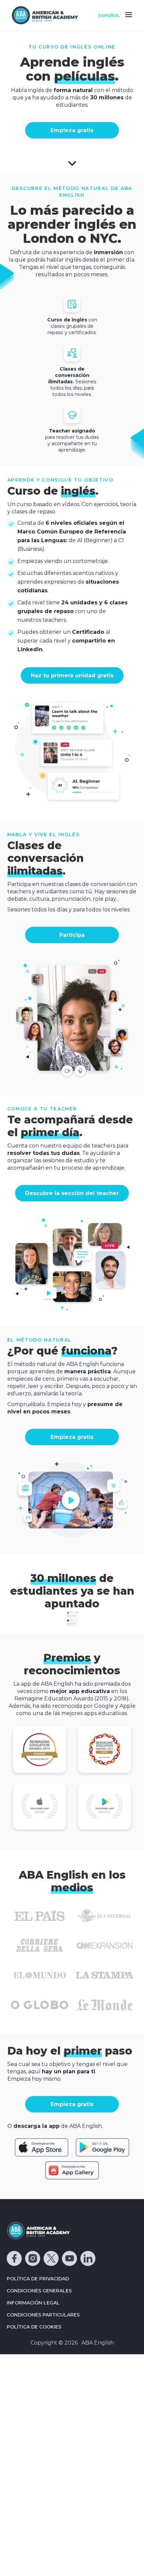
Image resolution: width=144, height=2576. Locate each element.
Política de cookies (34, 2327)
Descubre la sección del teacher (72, 1193)
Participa (72, 935)
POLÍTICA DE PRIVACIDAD (38, 2279)
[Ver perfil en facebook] (14, 2258)
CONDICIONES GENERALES (39, 2291)
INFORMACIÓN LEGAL (33, 2303)
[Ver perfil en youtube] (69, 2258)
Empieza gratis (72, 130)
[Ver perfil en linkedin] (88, 2258)
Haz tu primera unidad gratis (72, 675)
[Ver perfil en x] (51, 2258)
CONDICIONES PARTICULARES (43, 2315)
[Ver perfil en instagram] (33, 2258)
